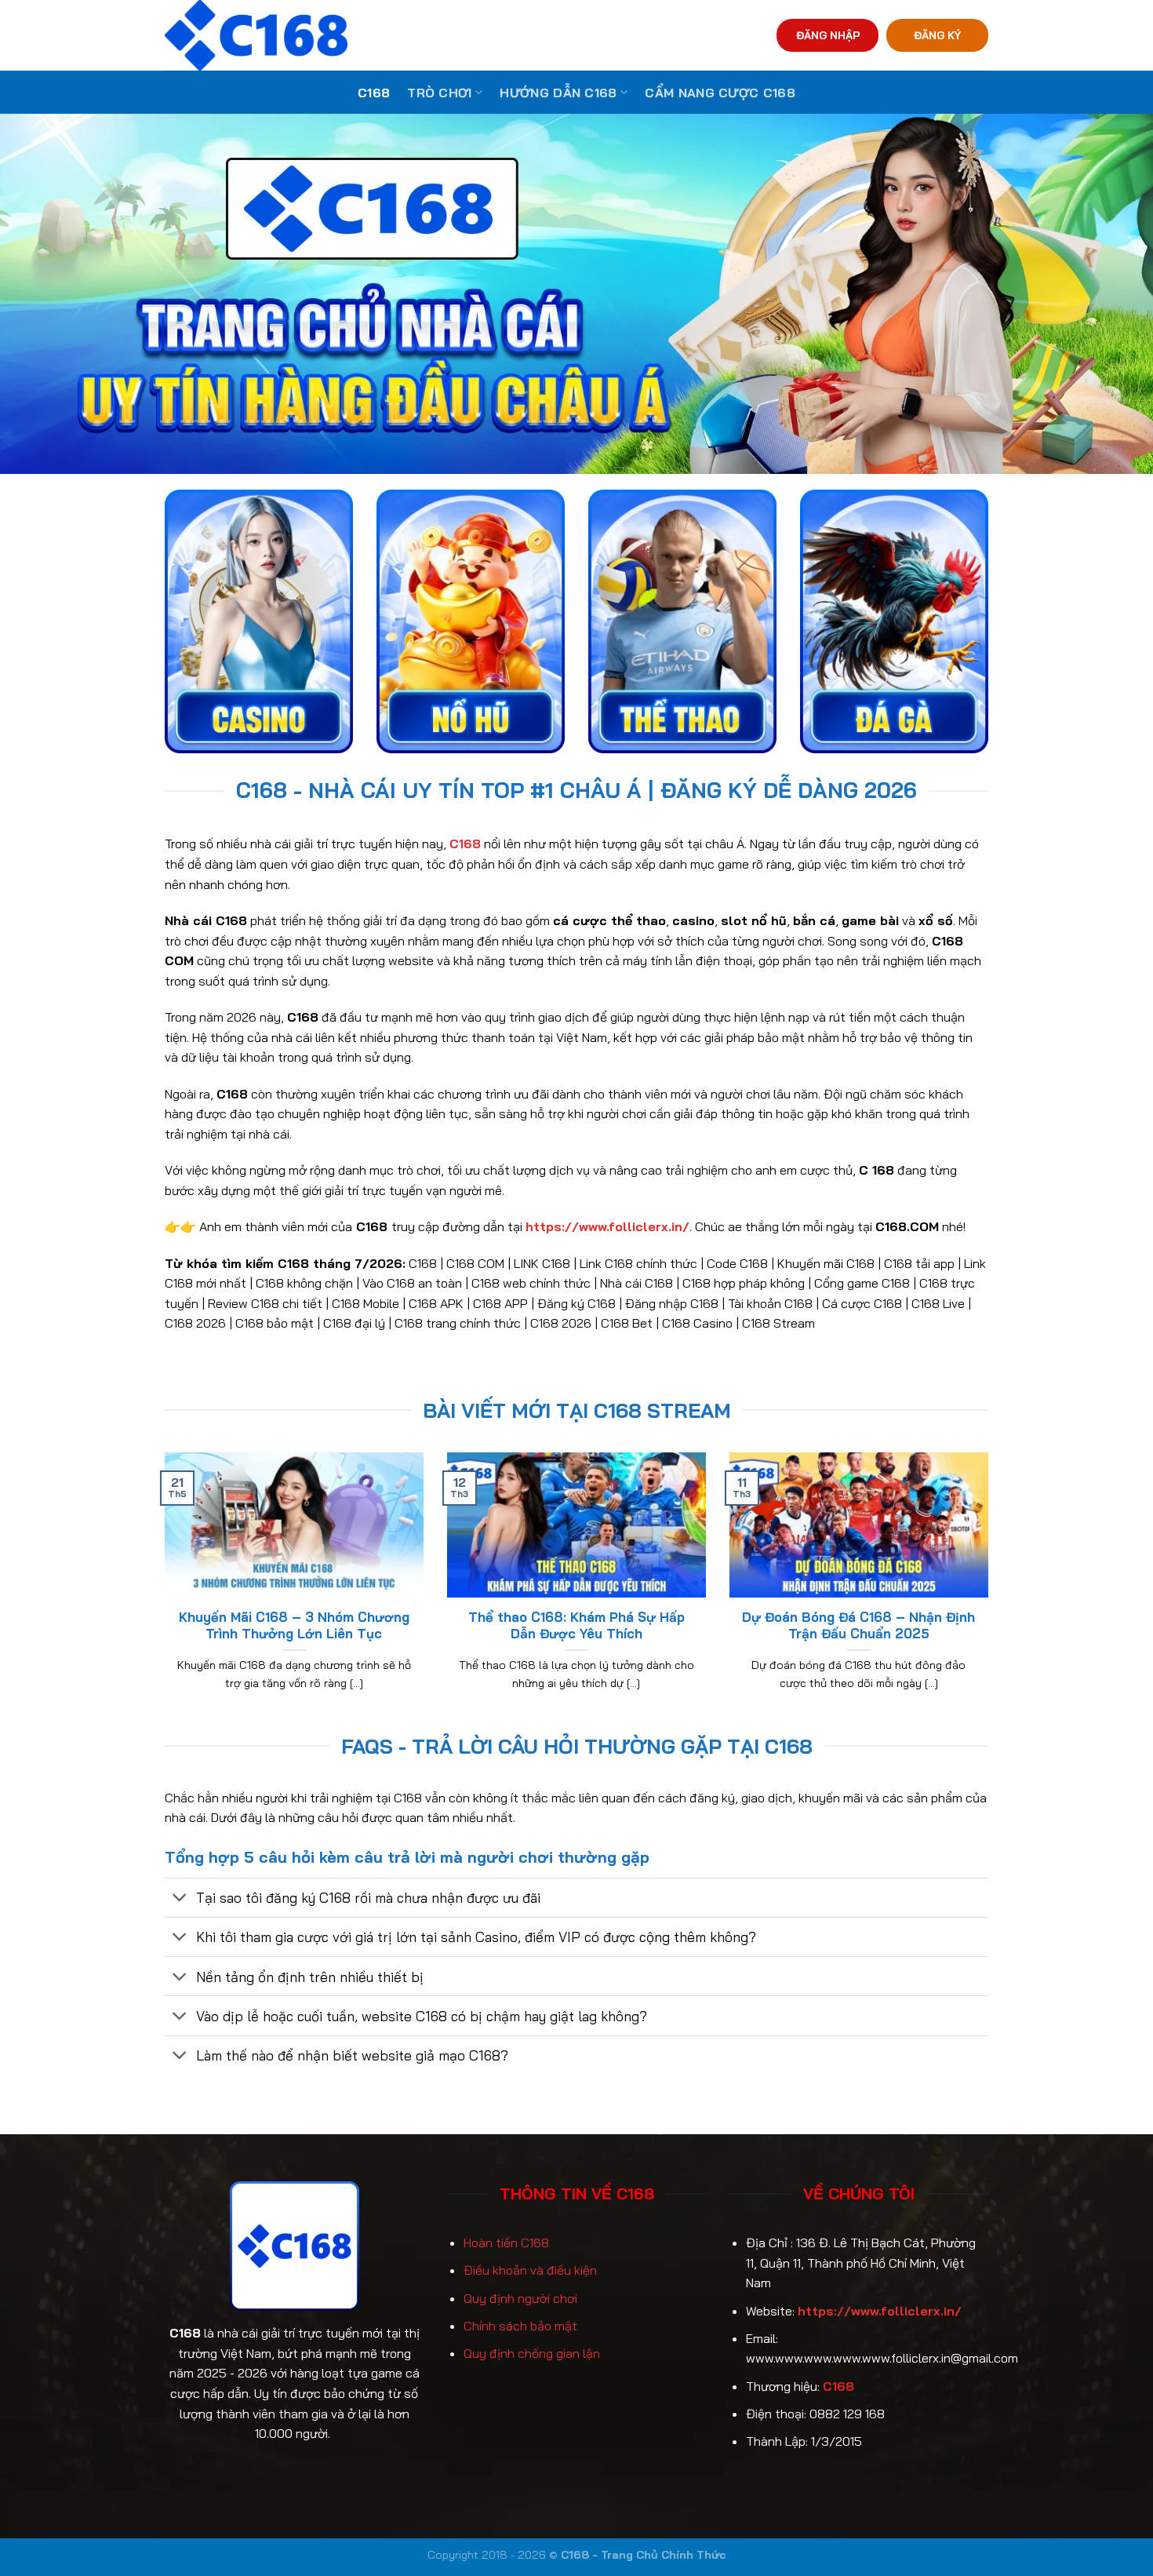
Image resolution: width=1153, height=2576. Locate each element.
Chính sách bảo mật (520, 2326)
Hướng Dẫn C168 (558, 93)
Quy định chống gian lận (532, 2353)
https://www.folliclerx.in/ (880, 2311)
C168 (374, 93)
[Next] (991, 1591)
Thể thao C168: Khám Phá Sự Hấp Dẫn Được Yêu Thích (576, 1625)
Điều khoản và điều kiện (530, 2270)
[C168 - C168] (328, 35)
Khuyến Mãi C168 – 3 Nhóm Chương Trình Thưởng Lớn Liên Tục (294, 1625)
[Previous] (162, 1591)
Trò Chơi (440, 93)
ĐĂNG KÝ (937, 35)
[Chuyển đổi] (180, 1899)
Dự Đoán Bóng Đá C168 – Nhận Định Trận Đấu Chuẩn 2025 (858, 1625)
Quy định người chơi (520, 2298)
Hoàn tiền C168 (506, 2243)
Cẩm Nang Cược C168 (720, 93)
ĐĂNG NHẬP (828, 35)
